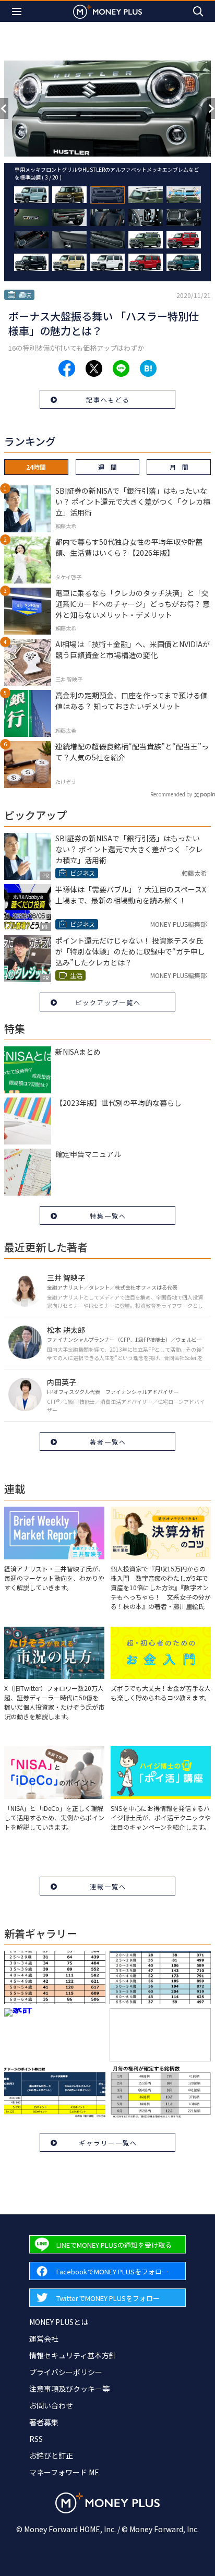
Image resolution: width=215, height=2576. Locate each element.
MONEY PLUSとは (59, 2322)
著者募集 (44, 2422)
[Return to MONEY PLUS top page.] (107, 11)
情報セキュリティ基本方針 (73, 2355)
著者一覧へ (108, 1442)
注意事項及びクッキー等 (69, 2389)
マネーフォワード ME (64, 2472)
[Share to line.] (121, 368)
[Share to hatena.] (148, 368)
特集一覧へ (108, 1216)
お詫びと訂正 (51, 2455)
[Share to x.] (94, 368)
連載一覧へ (108, 1886)
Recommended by (171, 794)
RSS (36, 2439)
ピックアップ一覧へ (108, 1002)
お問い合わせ (51, 2405)
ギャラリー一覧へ (108, 2143)
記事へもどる (108, 399)
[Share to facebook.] (67, 368)
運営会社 (44, 2339)
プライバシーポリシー (66, 2372)
